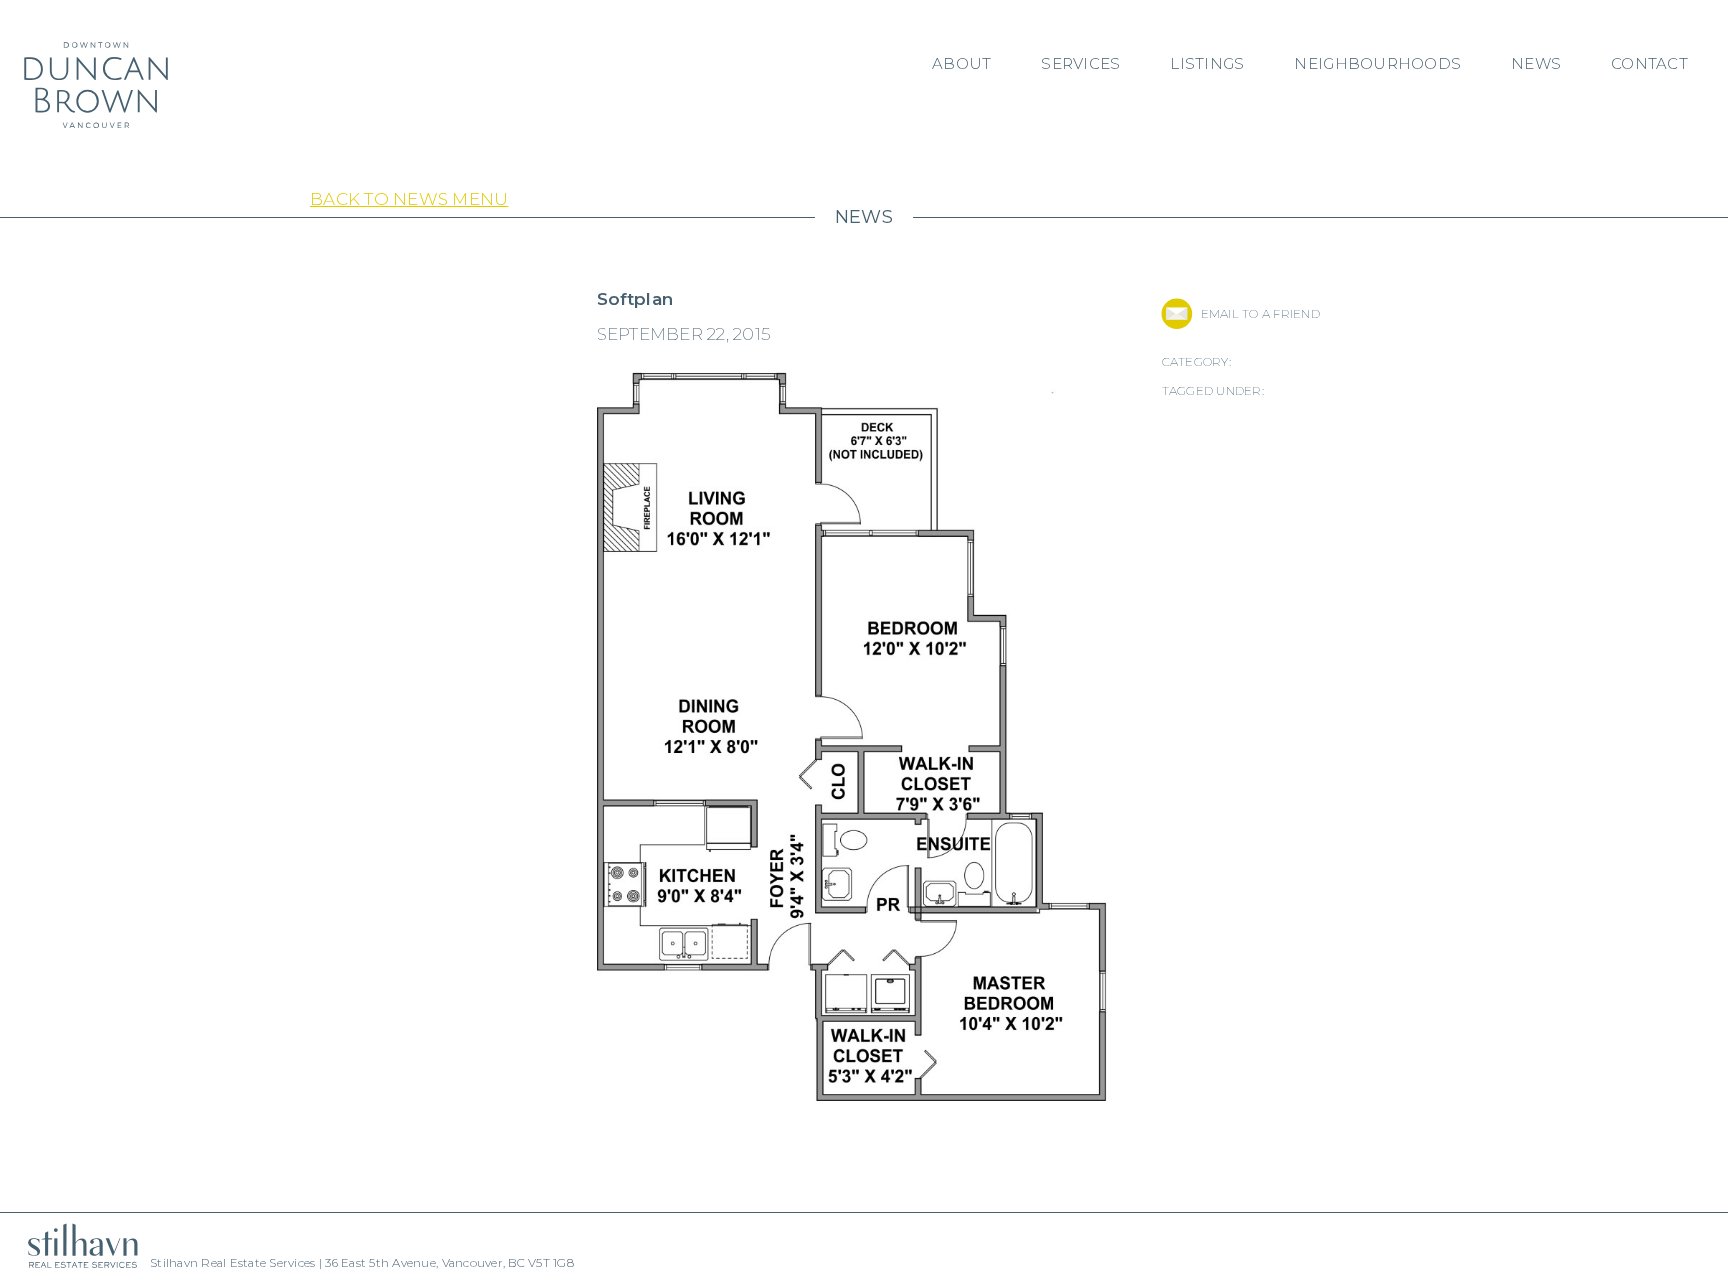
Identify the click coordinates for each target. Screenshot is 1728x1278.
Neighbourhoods (1377, 63)
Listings (1207, 63)
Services (1080, 63)
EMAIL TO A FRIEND (1260, 313)
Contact (1649, 63)
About (961, 63)
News (1536, 63)
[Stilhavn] (75, 1245)
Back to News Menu (409, 199)
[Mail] (1176, 313)
